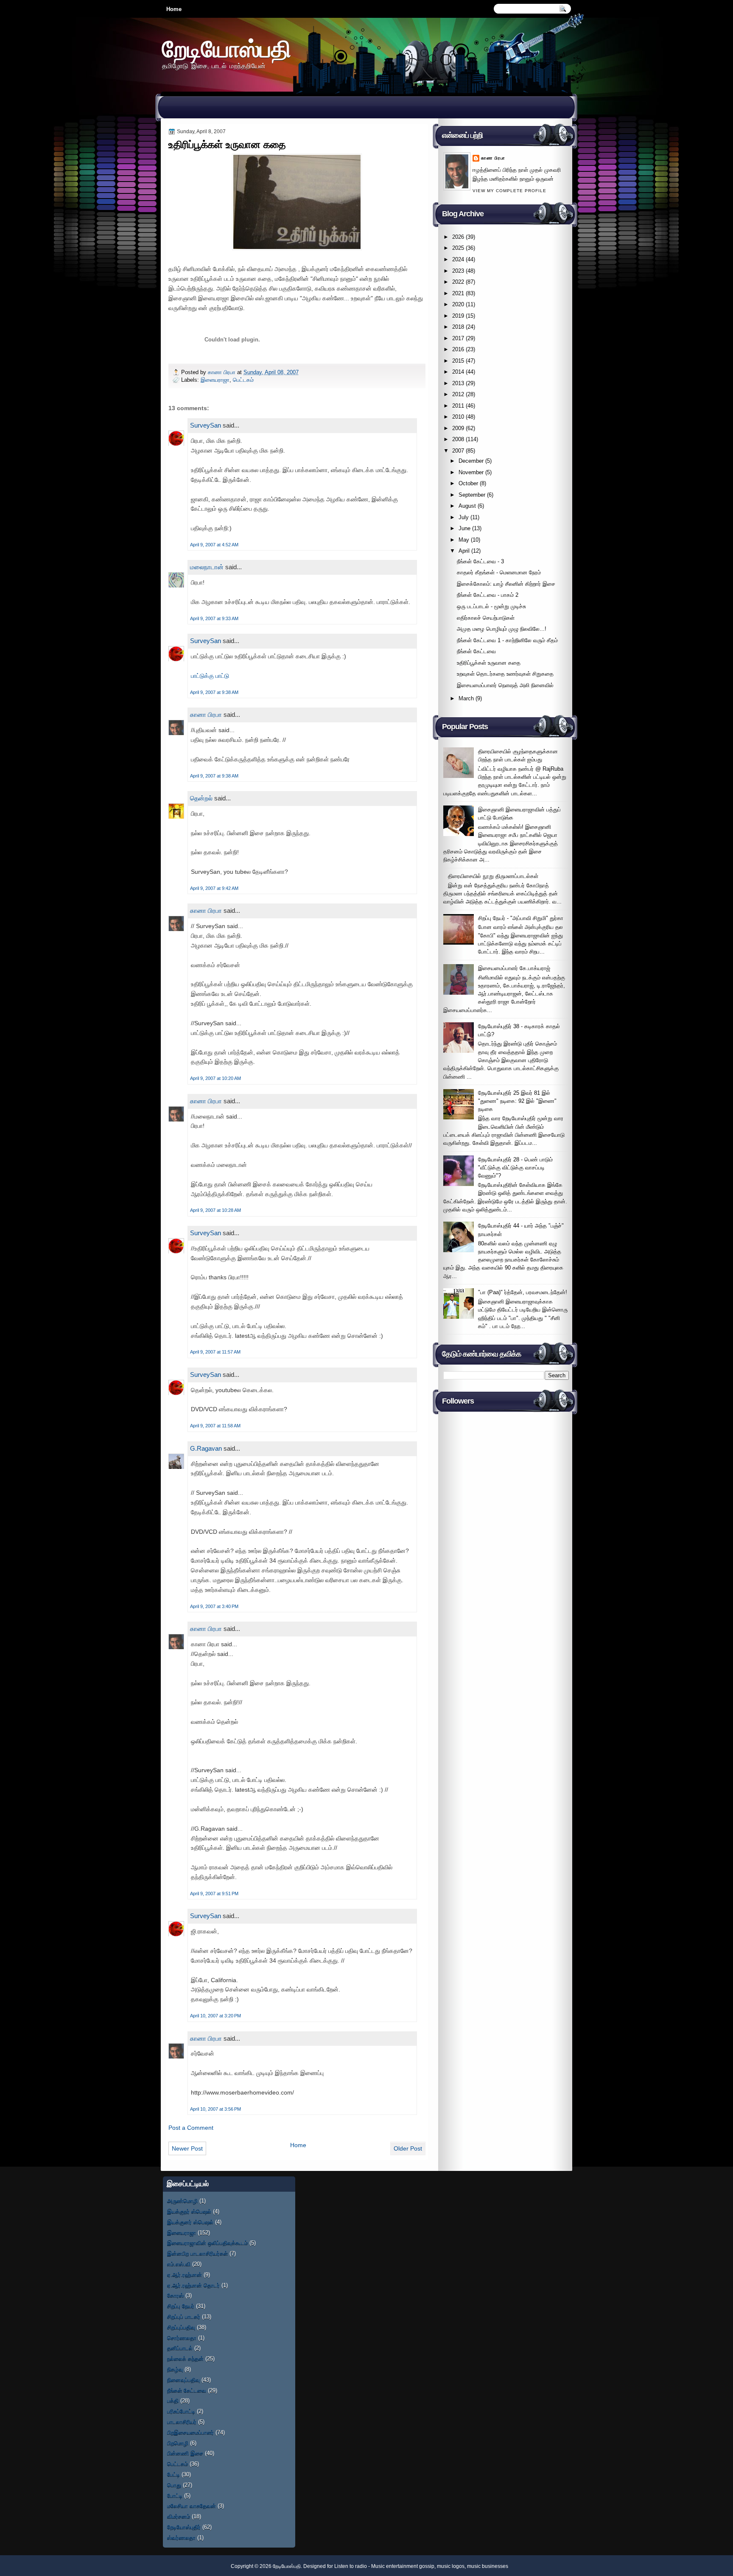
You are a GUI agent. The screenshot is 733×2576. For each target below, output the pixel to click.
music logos (451, 2566)
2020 (458, 304)
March (466, 698)
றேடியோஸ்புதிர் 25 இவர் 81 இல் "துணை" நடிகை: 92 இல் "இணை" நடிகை (517, 1101)
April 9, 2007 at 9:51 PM (214, 1894)
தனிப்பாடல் (180, 2348)
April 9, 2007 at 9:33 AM (214, 618)
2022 (458, 282)
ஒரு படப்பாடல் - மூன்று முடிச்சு (491, 606)
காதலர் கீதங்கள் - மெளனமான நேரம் (499, 572)
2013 (458, 383)
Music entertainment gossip (403, 2566)
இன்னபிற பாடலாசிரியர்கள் (197, 2253)
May (464, 540)
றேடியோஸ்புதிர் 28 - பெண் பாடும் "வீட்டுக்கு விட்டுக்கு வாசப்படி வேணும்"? (515, 1168)
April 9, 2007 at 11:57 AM (215, 1352)
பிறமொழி (178, 2443)
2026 (458, 237)
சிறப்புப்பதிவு (181, 2327)
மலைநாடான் (207, 567)
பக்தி (173, 2401)
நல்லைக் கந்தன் (185, 2359)
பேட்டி (173, 2474)
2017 (458, 338)
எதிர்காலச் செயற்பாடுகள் (486, 618)
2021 (458, 293)
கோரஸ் (175, 2295)
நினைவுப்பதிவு (183, 2380)
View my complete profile (509, 191)
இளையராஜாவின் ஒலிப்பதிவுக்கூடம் (207, 2243)
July (464, 517)
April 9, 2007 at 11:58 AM (215, 1426)
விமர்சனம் (179, 2516)
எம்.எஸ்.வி (179, 2264)
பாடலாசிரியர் (182, 2422)
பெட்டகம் (243, 380)
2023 (458, 271)
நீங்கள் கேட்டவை (476, 651)
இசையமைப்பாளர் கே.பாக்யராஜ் (514, 968)
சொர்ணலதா (182, 2338)
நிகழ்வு (175, 2369)
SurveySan (206, 425)
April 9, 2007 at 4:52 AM (214, 545)
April (464, 551)
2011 (458, 406)
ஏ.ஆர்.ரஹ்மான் (185, 2275)
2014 (458, 372)
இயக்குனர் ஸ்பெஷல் (190, 2222)
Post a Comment (191, 2128)
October (468, 483)
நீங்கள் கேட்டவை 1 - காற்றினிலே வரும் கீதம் (507, 640)
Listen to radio (351, 2566)
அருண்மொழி (182, 2201)
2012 (458, 394)
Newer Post (187, 2148)
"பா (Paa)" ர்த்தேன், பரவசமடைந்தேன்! (523, 1292)
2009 (458, 428)
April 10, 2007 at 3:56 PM (215, 2109)
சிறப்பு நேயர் (181, 2306)
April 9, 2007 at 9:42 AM (214, 888)
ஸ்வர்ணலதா (181, 2538)
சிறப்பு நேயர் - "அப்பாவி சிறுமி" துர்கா (521, 918)
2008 (458, 439)
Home (174, 9)
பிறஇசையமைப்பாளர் (190, 2432)
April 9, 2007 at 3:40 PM (214, 1606)
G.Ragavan (206, 1448)
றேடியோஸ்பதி (227, 49)
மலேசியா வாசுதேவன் (192, 2506)
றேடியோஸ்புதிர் (184, 2527)
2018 (458, 327)
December (471, 461)
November (471, 472)
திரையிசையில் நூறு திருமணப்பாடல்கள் (493, 876)
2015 (458, 361)
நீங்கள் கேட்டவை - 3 (480, 561)
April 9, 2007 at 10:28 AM (215, 1210)
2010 (458, 417)
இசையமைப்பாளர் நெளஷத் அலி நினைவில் (505, 685)
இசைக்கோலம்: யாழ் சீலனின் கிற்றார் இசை (506, 584)
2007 (458, 451)
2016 (458, 349)
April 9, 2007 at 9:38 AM (214, 692)
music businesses (488, 2566)
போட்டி (175, 2496)
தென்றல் (201, 798)
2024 (458, 259)
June (464, 528)
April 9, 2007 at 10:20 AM (215, 1078)
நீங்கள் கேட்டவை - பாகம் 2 (488, 595)
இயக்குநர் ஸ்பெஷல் (189, 2211)
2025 (458, 248)
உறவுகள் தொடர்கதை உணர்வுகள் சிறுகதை (505, 674)
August (467, 506)
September (472, 495)
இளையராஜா (215, 380)
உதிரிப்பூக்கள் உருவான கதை (489, 663)
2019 (458, 316)
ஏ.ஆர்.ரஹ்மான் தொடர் (193, 2285)
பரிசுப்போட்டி (181, 2411)
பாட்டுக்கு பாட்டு (210, 676)
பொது (174, 2485)
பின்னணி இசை (185, 2453)
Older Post (408, 2148)
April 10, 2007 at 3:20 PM (215, 2016)
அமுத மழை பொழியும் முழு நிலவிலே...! (502, 629)
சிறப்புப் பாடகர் (184, 2317)
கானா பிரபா (222, 372)
